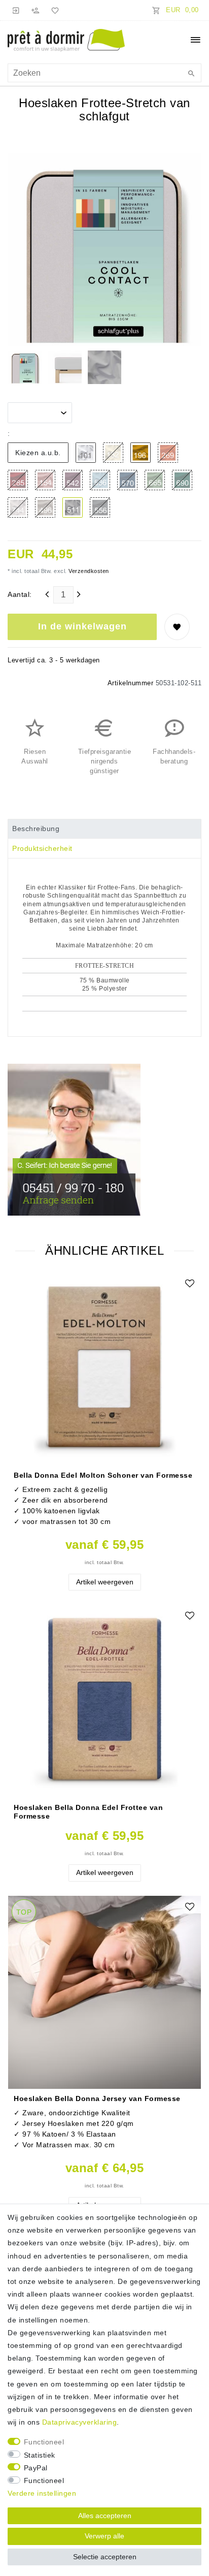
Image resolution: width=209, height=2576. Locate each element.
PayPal (36, 2468)
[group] (104, 1369)
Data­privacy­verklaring (80, 2422)
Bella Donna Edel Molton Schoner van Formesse (103, 1475)
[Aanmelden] (16, 10)
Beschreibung (36, 829)
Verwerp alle (104, 2536)
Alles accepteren (105, 2516)
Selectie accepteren (105, 2557)
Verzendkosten (88, 571)
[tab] (104, 829)
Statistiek (40, 2455)
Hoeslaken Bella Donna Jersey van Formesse (97, 2098)
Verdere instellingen (42, 2493)
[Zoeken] (191, 74)
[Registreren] (36, 10)
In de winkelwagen (82, 626)
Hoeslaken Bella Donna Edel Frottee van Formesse (88, 1811)
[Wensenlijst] (53, 10)
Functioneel (44, 2442)
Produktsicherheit (42, 848)
